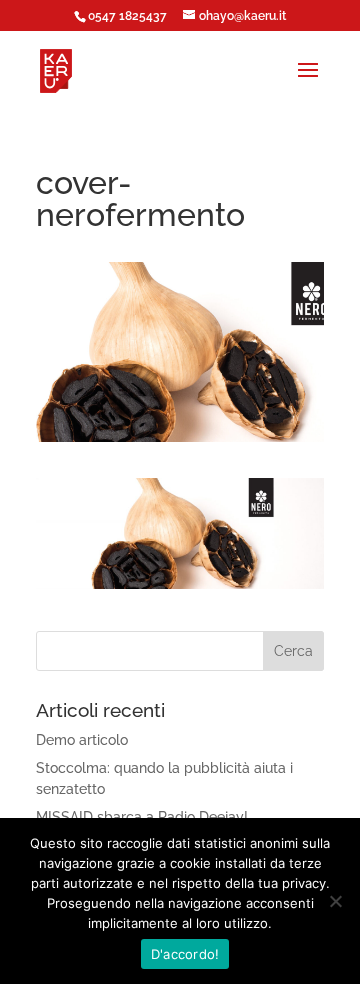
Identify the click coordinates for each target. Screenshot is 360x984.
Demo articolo (82, 740)
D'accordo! (185, 954)
